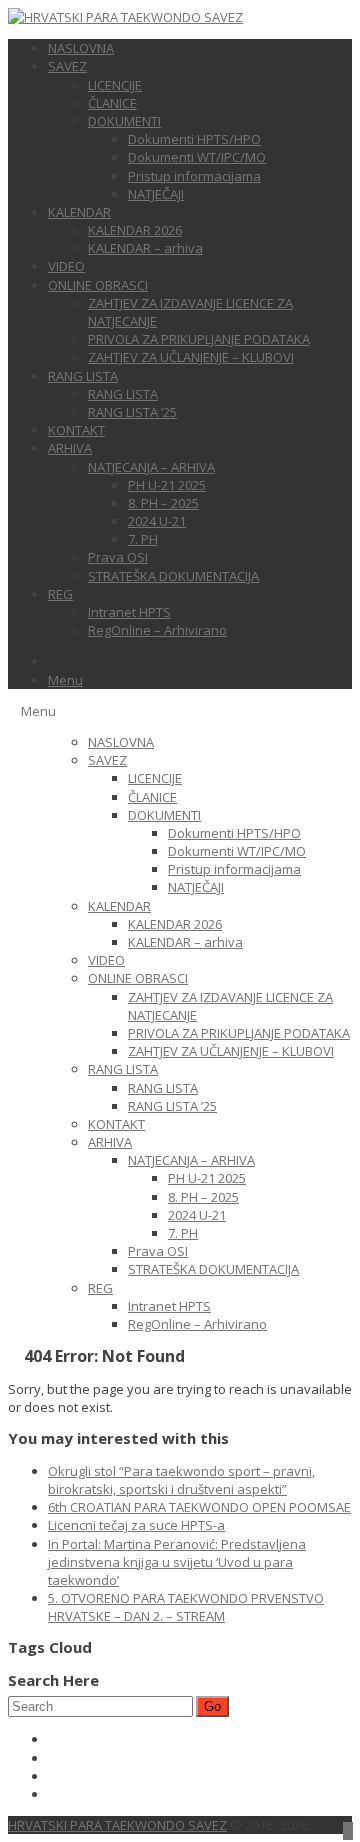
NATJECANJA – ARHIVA (151, 467)
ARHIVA (70, 448)
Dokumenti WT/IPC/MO (197, 157)
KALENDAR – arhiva (145, 248)
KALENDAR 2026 (135, 230)
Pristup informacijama (194, 176)
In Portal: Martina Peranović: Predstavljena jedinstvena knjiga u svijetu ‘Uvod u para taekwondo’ (177, 1562)
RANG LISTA (83, 376)
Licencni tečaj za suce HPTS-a (136, 1525)
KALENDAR (79, 212)
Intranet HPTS (129, 612)
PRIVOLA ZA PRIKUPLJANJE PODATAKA (199, 339)
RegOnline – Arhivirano (157, 630)
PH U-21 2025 (167, 485)
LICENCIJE (115, 85)
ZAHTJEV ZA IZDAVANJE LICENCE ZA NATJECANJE (190, 312)
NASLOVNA (81, 48)
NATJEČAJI (156, 194)
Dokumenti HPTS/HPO (194, 139)
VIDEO (66, 266)
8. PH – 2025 (163, 503)
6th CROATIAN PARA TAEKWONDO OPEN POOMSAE (199, 1507)
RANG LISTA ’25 (132, 412)
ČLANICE (112, 103)
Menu (65, 680)
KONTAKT (76, 430)
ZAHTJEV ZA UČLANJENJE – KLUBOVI (191, 357)
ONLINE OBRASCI (98, 285)
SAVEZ (67, 66)
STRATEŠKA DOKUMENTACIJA (173, 576)
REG (60, 594)
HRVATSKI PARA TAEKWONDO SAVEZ (117, 1825)
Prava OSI (118, 557)
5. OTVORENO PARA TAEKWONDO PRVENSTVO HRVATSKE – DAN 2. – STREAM (186, 1607)
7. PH (143, 539)
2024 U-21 (157, 521)
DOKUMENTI (124, 121)
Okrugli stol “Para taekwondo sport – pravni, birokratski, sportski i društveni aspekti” (181, 1480)
